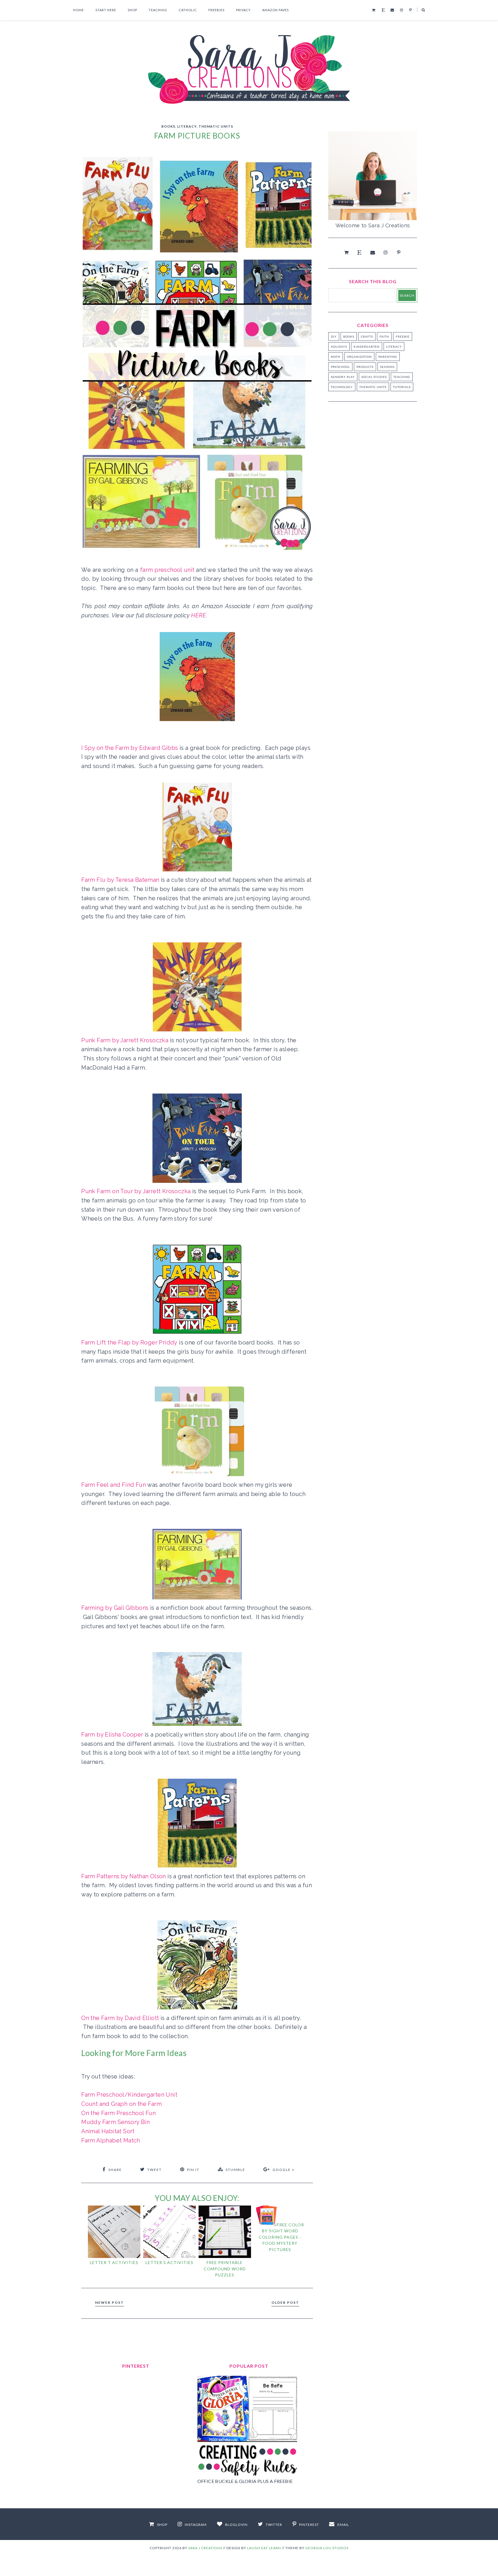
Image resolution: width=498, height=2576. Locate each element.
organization (359, 357)
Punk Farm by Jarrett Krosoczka (125, 1040)
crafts (367, 336)
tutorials (402, 387)
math (336, 357)
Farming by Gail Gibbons (115, 1608)
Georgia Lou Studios (327, 2548)
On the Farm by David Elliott (120, 2018)
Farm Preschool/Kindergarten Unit (129, 2095)
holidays (339, 347)
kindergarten (367, 347)
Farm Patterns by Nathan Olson (124, 1876)
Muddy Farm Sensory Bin (115, 2122)
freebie (403, 336)
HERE (199, 615)
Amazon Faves (276, 10)
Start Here (106, 10)
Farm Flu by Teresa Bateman (120, 880)
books (168, 126)
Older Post (285, 2302)
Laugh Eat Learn (264, 2548)
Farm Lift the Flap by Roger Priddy (129, 1342)
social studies (374, 377)
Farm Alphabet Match (111, 2140)
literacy (187, 126)
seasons (387, 367)
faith (384, 336)
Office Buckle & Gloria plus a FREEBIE (245, 2481)
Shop (132, 10)
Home (79, 10)
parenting (388, 357)
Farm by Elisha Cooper (112, 1735)
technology (342, 387)
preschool (340, 367)
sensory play (343, 377)
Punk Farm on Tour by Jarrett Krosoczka (136, 1191)
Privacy (243, 10)
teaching (402, 377)
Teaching (158, 10)
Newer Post (110, 2302)
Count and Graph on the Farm (121, 2104)
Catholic (188, 10)
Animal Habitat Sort (108, 2131)
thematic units (216, 126)
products (365, 367)
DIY (334, 336)
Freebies (216, 10)
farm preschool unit (167, 570)
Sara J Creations (205, 2548)
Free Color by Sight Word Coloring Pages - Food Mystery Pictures (281, 2237)
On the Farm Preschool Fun (118, 2113)
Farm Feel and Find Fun (114, 1485)
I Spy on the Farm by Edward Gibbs (130, 748)
